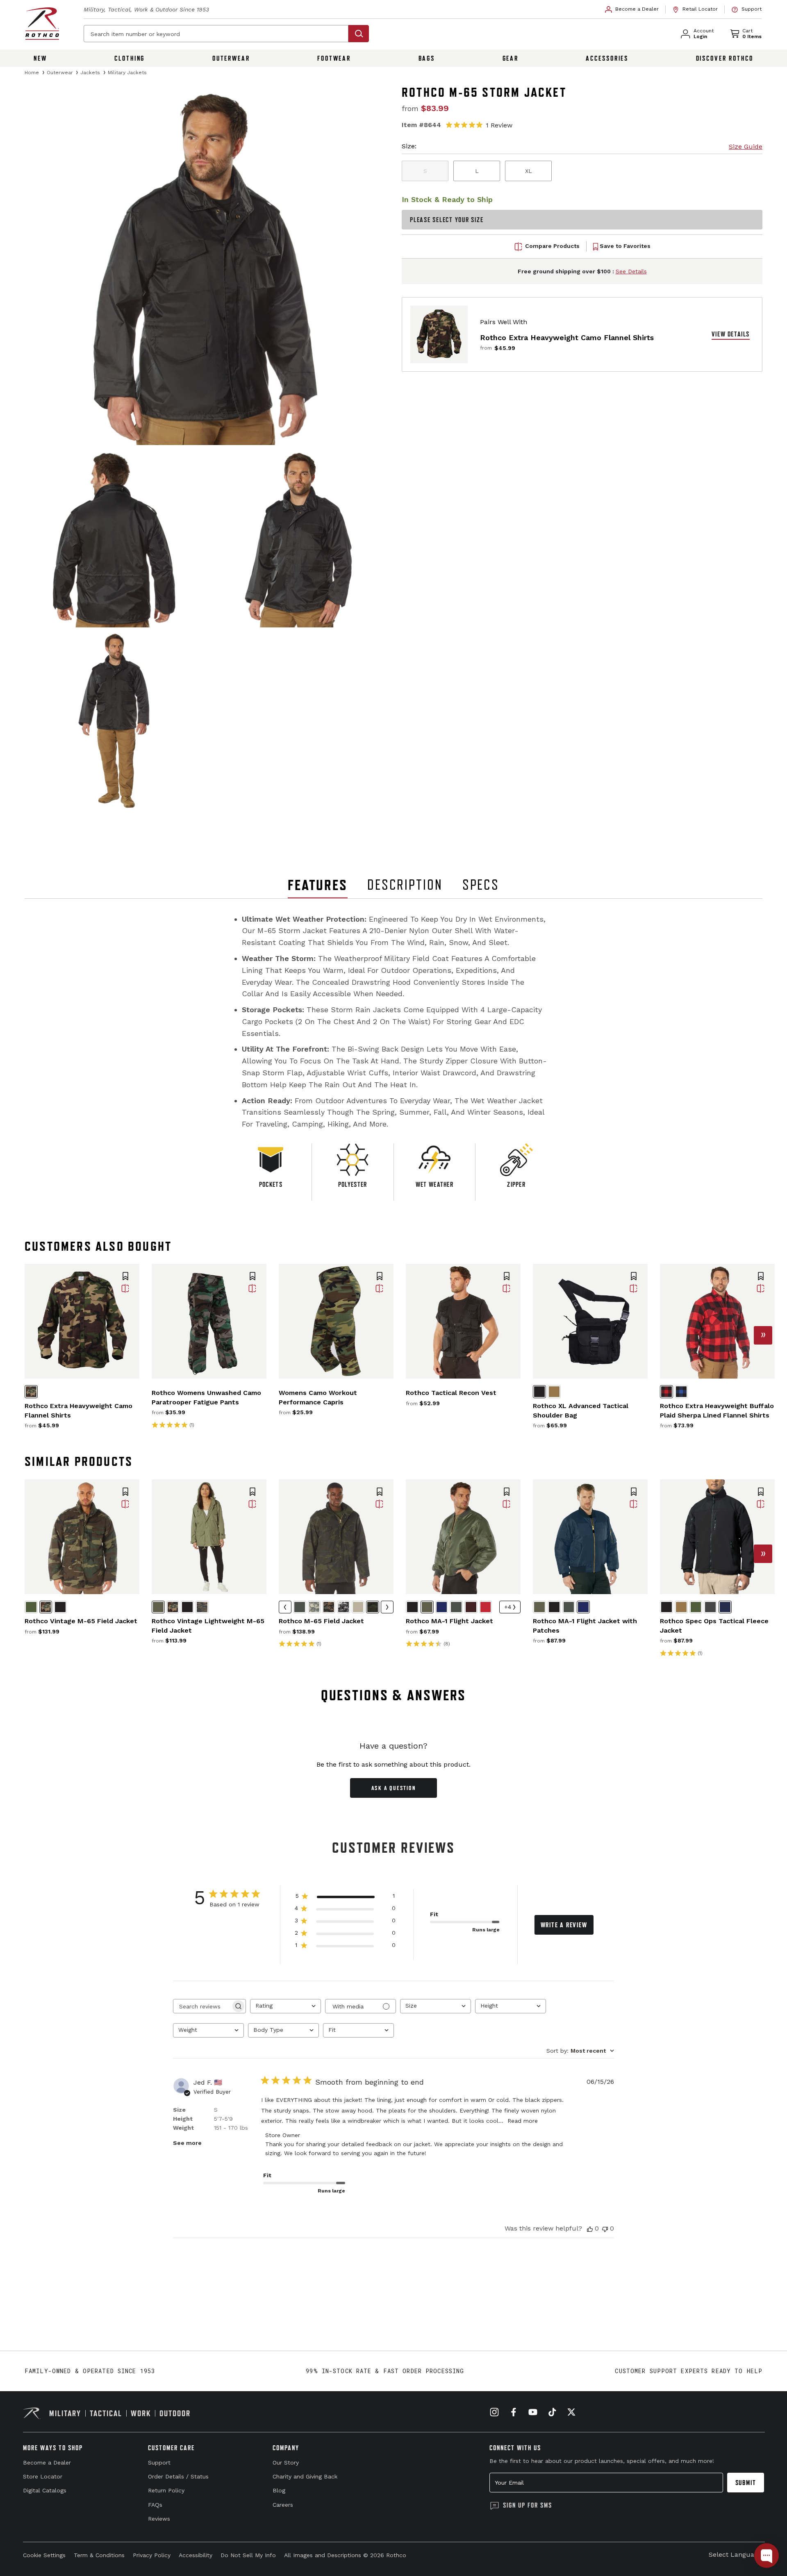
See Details (631, 271)
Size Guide (746, 147)
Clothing (130, 58)
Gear (511, 58)
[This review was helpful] (590, 2228)
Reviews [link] (159, 2519)
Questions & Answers (394, 1695)
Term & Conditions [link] (99, 2555)
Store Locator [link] (43, 2476)
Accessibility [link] (196, 2555)
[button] (125, 1277)
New (40, 58)
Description (405, 885)
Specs (481, 885)
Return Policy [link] (166, 2490)
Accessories (607, 58)
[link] (632, 9)
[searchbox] (202, 2006)
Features (318, 885)
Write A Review (564, 1925)
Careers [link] (283, 2505)
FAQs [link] (155, 2505)
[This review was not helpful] (605, 2228)
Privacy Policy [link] (152, 2555)
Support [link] (159, 2462)
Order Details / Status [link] (178, 2476)
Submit (746, 2483)
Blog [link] (279, 2490)
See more (187, 2143)
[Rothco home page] (42, 24)
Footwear (334, 58)
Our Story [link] (286, 2462)
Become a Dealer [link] (47, 2462)
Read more (523, 2121)
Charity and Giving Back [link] (305, 2476)
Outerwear (231, 58)
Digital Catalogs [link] (45, 2490)
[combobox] (285, 2006)
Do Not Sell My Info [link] (248, 2555)
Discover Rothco (725, 58)
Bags (427, 58)
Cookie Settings (44, 2555)
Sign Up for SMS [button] (528, 2505)
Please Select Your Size (447, 220)
